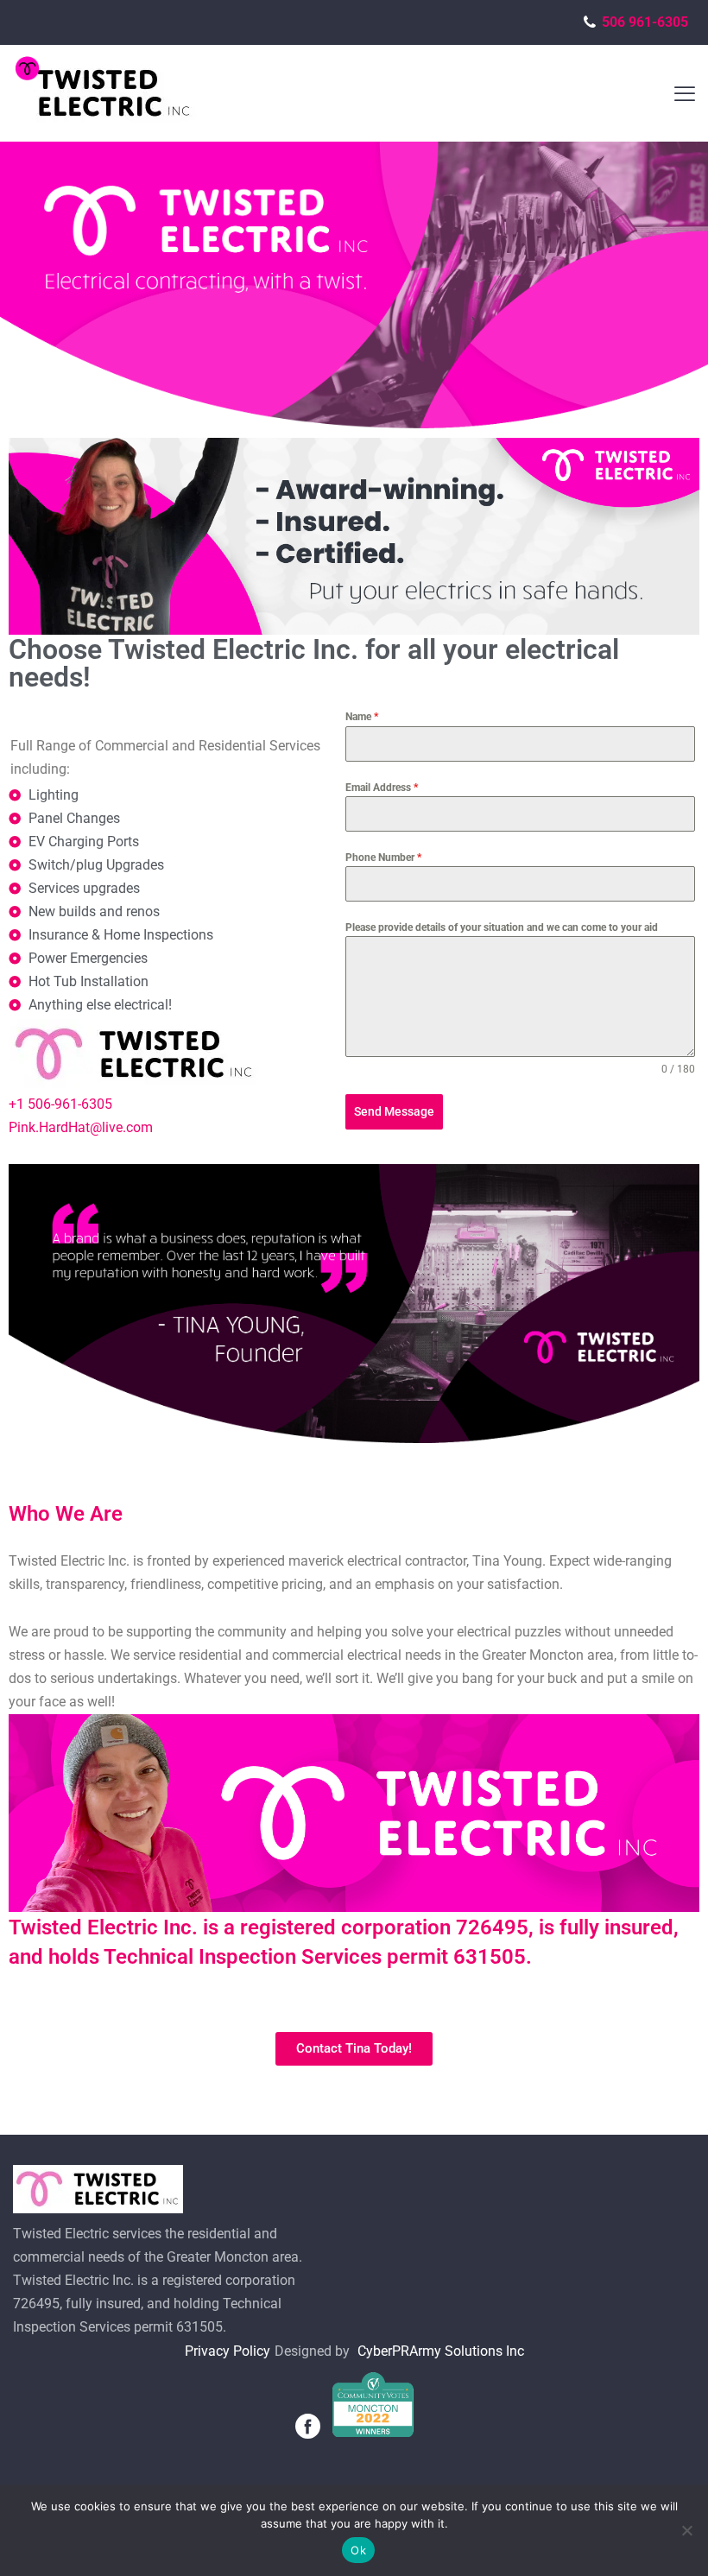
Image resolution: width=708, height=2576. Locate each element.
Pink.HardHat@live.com (81, 1127)
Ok (358, 2550)
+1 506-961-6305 (60, 1104)
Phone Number (383, 858)
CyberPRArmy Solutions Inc (441, 2351)
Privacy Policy (228, 2351)
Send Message (394, 1111)
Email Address (382, 788)
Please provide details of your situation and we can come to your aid (502, 927)
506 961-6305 (648, 22)
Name (362, 717)
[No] (686, 2530)
